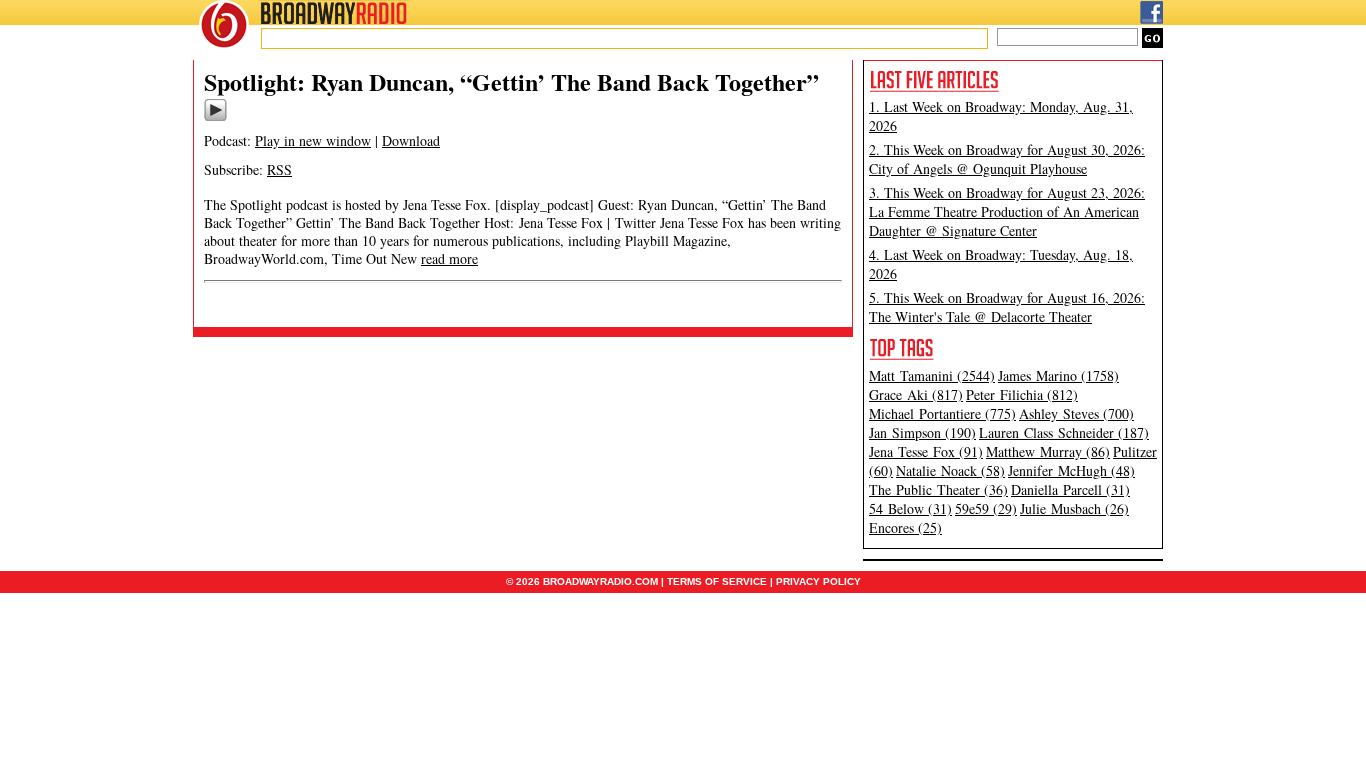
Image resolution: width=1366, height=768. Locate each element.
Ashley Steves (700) (1076, 413)
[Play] (215, 118)
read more (449, 258)
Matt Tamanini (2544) (932, 375)
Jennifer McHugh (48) (1071, 470)
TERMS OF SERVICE (717, 581)
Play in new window (313, 140)
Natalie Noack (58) (950, 470)
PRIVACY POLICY (818, 581)
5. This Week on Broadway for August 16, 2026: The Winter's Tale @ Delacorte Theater (1007, 307)
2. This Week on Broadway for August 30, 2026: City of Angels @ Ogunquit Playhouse (1007, 159)
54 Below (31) (910, 508)
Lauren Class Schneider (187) (1064, 432)
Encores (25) (905, 527)
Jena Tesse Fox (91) (926, 451)
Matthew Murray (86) (1048, 451)
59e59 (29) (986, 508)
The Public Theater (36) (938, 489)
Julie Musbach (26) (1074, 508)
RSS (279, 169)
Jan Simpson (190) (922, 432)
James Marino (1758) (1058, 375)
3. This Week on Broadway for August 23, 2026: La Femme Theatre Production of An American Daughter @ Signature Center (1007, 211)
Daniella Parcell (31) (1070, 489)
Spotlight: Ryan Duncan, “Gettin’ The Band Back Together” (511, 81)
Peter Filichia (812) (1022, 394)
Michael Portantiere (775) (942, 413)
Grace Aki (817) (916, 394)
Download (411, 140)
